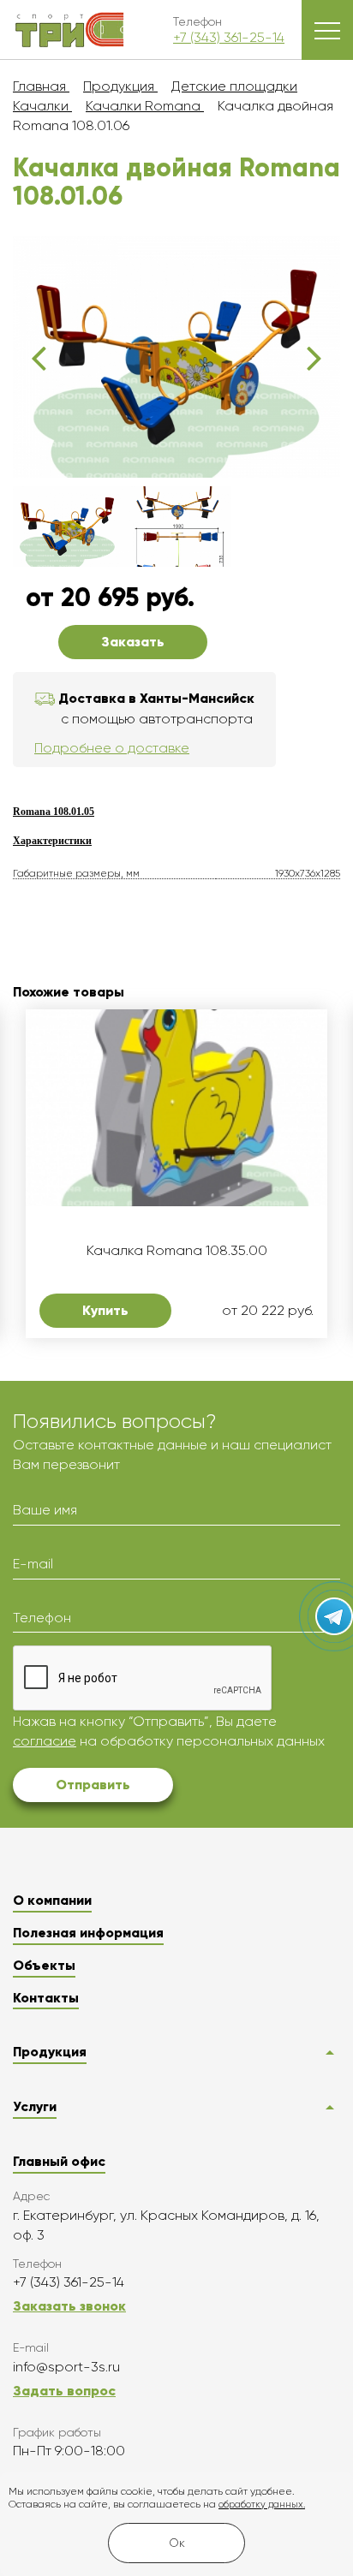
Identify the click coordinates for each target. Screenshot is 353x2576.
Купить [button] (105, 1310)
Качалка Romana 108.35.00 (177, 1251)
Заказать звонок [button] (69, 2306)
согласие (45, 1741)
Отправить (93, 1785)
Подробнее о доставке (112, 748)
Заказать (133, 642)
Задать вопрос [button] (64, 2391)
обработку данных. (262, 2505)
